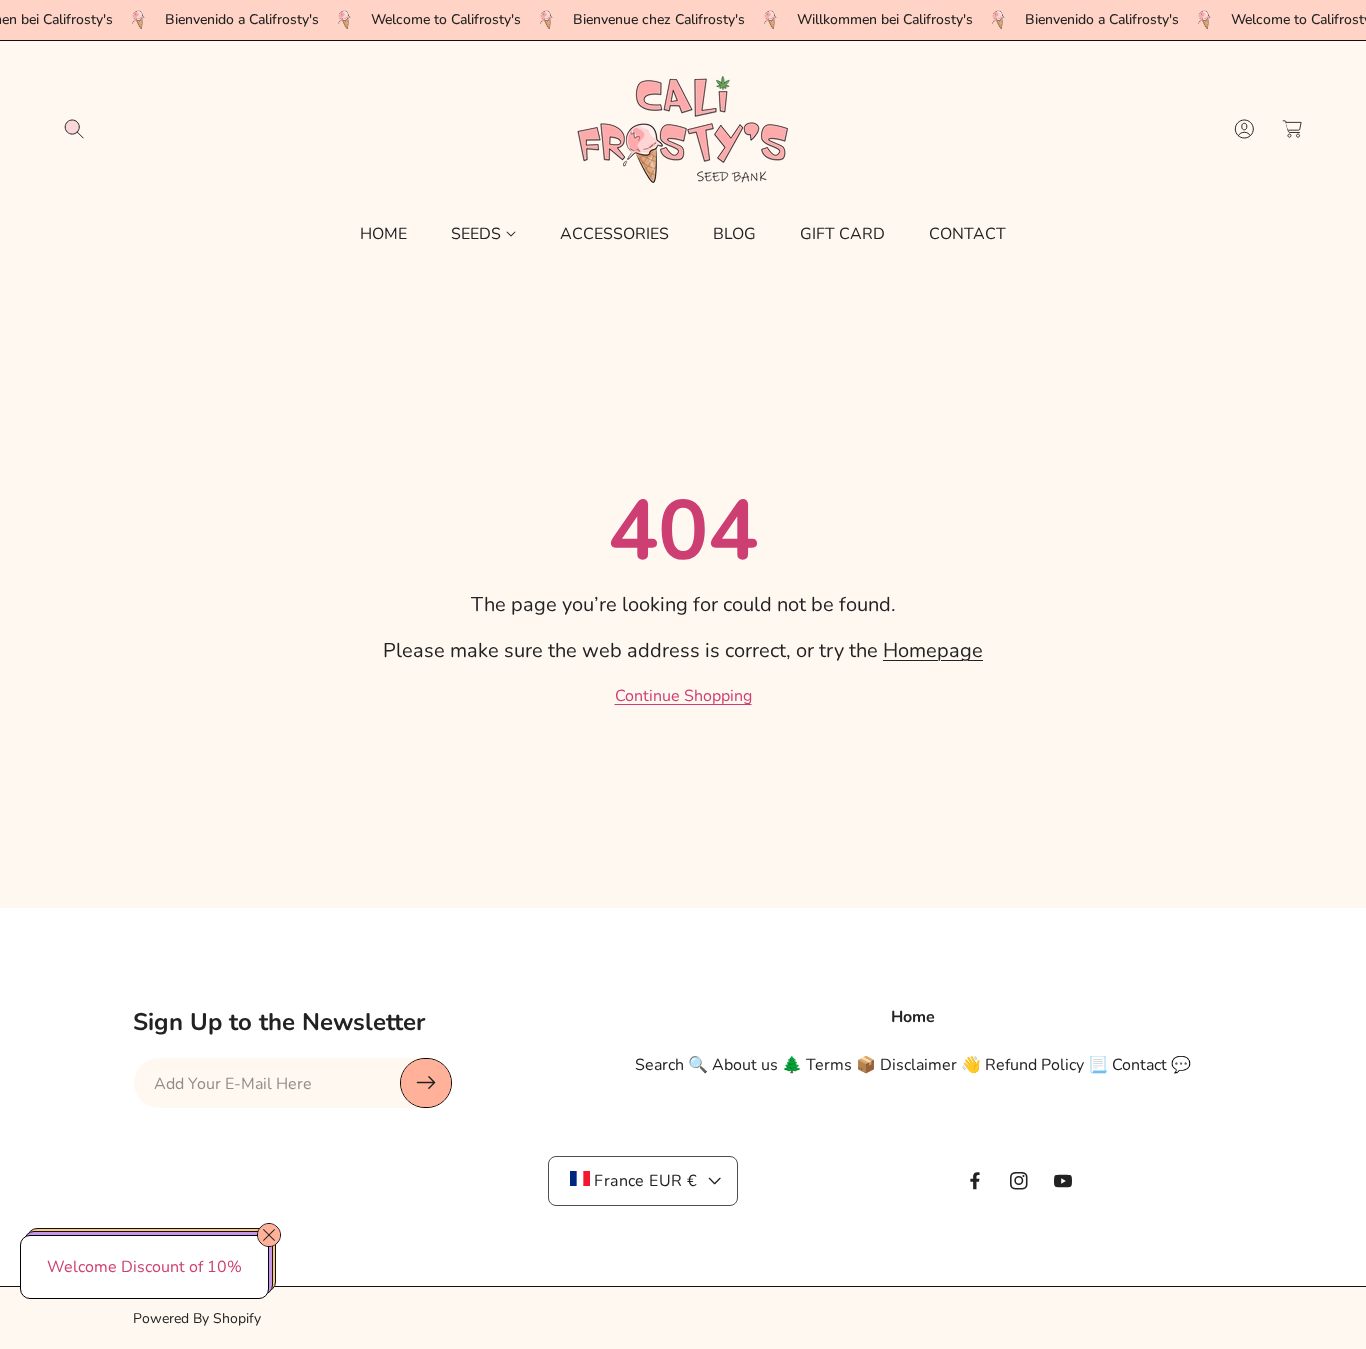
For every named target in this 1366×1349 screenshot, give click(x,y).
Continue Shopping (683, 696)
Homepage (933, 650)
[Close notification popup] (269, 1235)
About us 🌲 (757, 1064)
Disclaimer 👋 (930, 1064)
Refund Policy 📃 (1046, 1064)
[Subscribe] (426, 1083)
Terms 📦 (841, 1064)
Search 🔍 (671, 1064)
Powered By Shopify (197, 1318)
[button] (74, 129)
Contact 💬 (1151, 1064)
